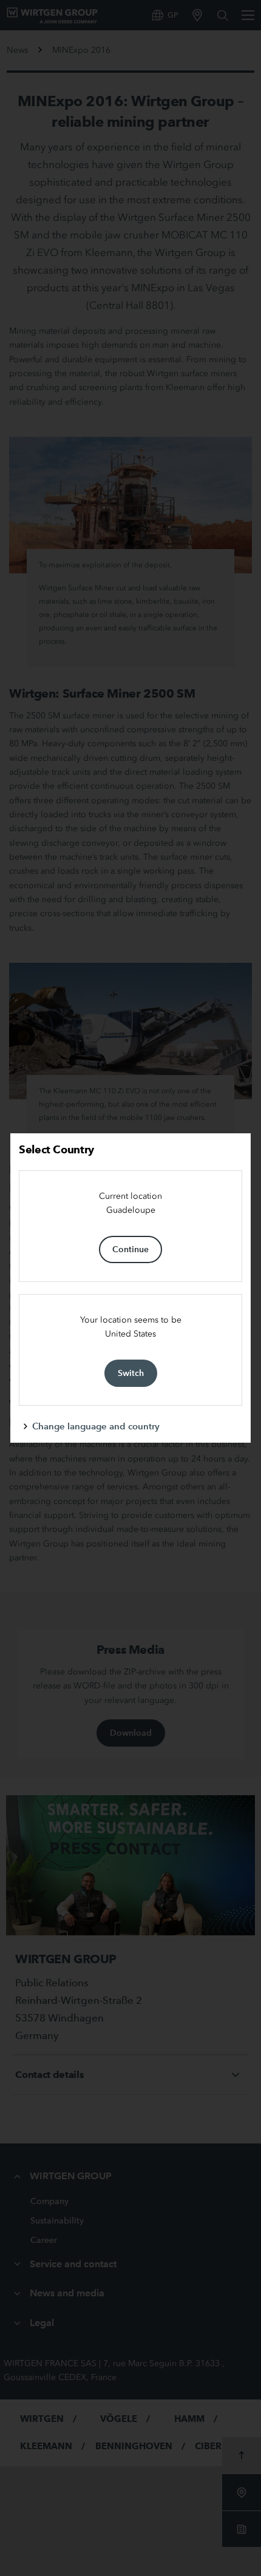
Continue (130, 1249)
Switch (131, 1373)
